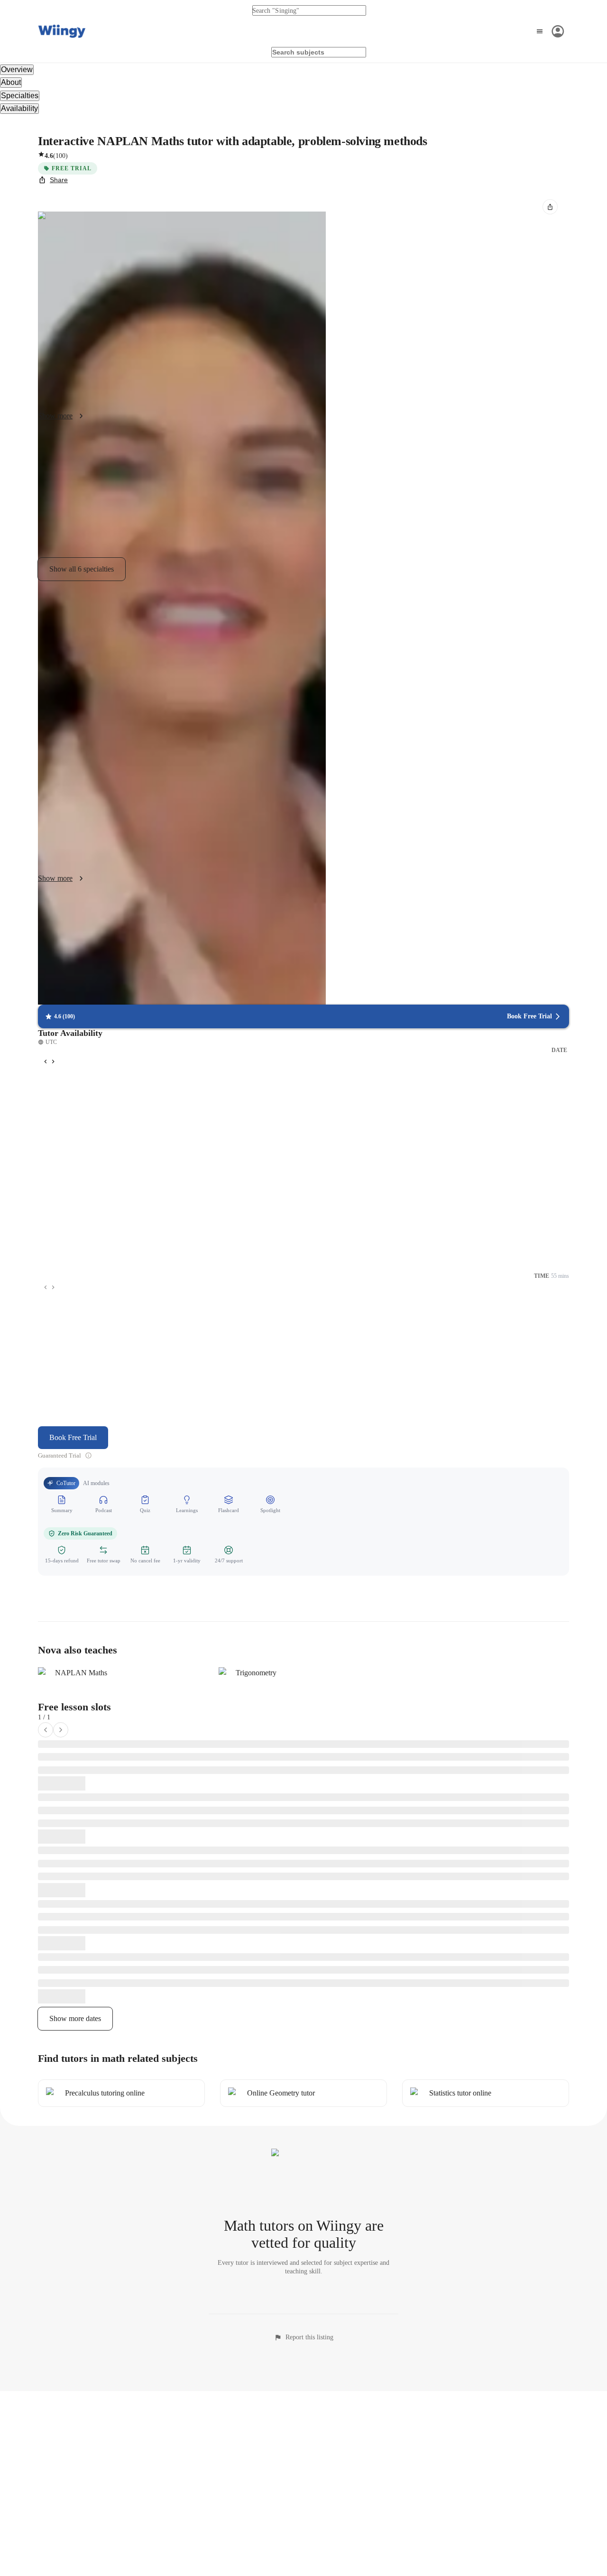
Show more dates (75, 2018)
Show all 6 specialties (82, 569)
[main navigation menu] (549, 31)
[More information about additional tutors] (88, 1455)
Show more (55, 416)
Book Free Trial (73, 1437)
